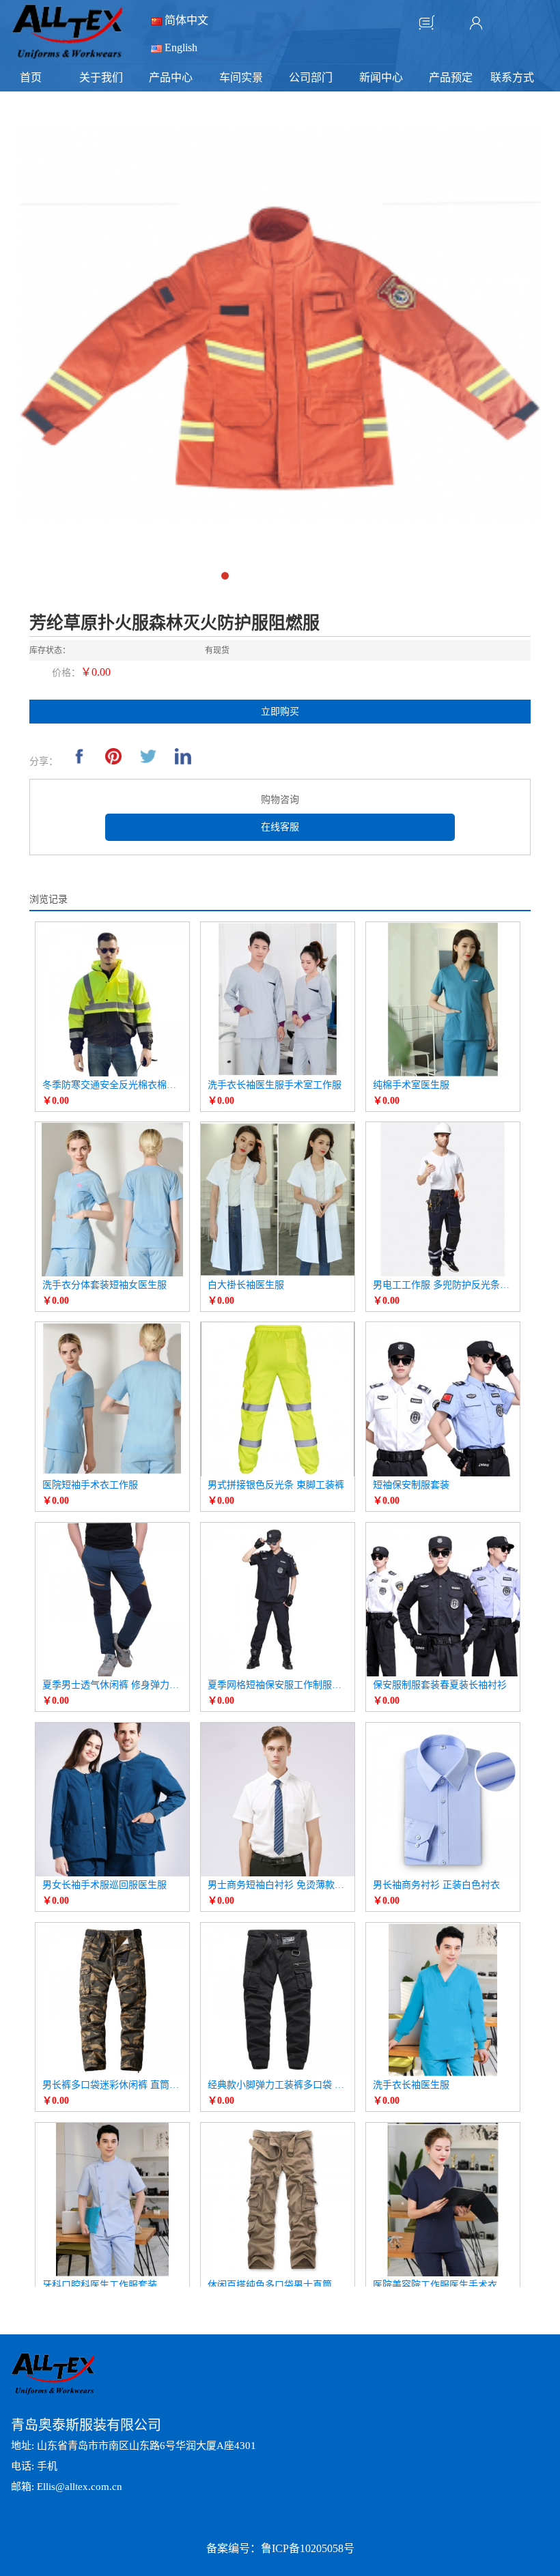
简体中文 (185, 20)
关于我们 (101, 77)
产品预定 (451, 77)
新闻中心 (381, 77)
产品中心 (171, 77)
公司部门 (311, 77)
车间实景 (241, 77)
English (180, 47)
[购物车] (426, 23)
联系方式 (512, 77)
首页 (31, 77)
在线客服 (280, 827)
